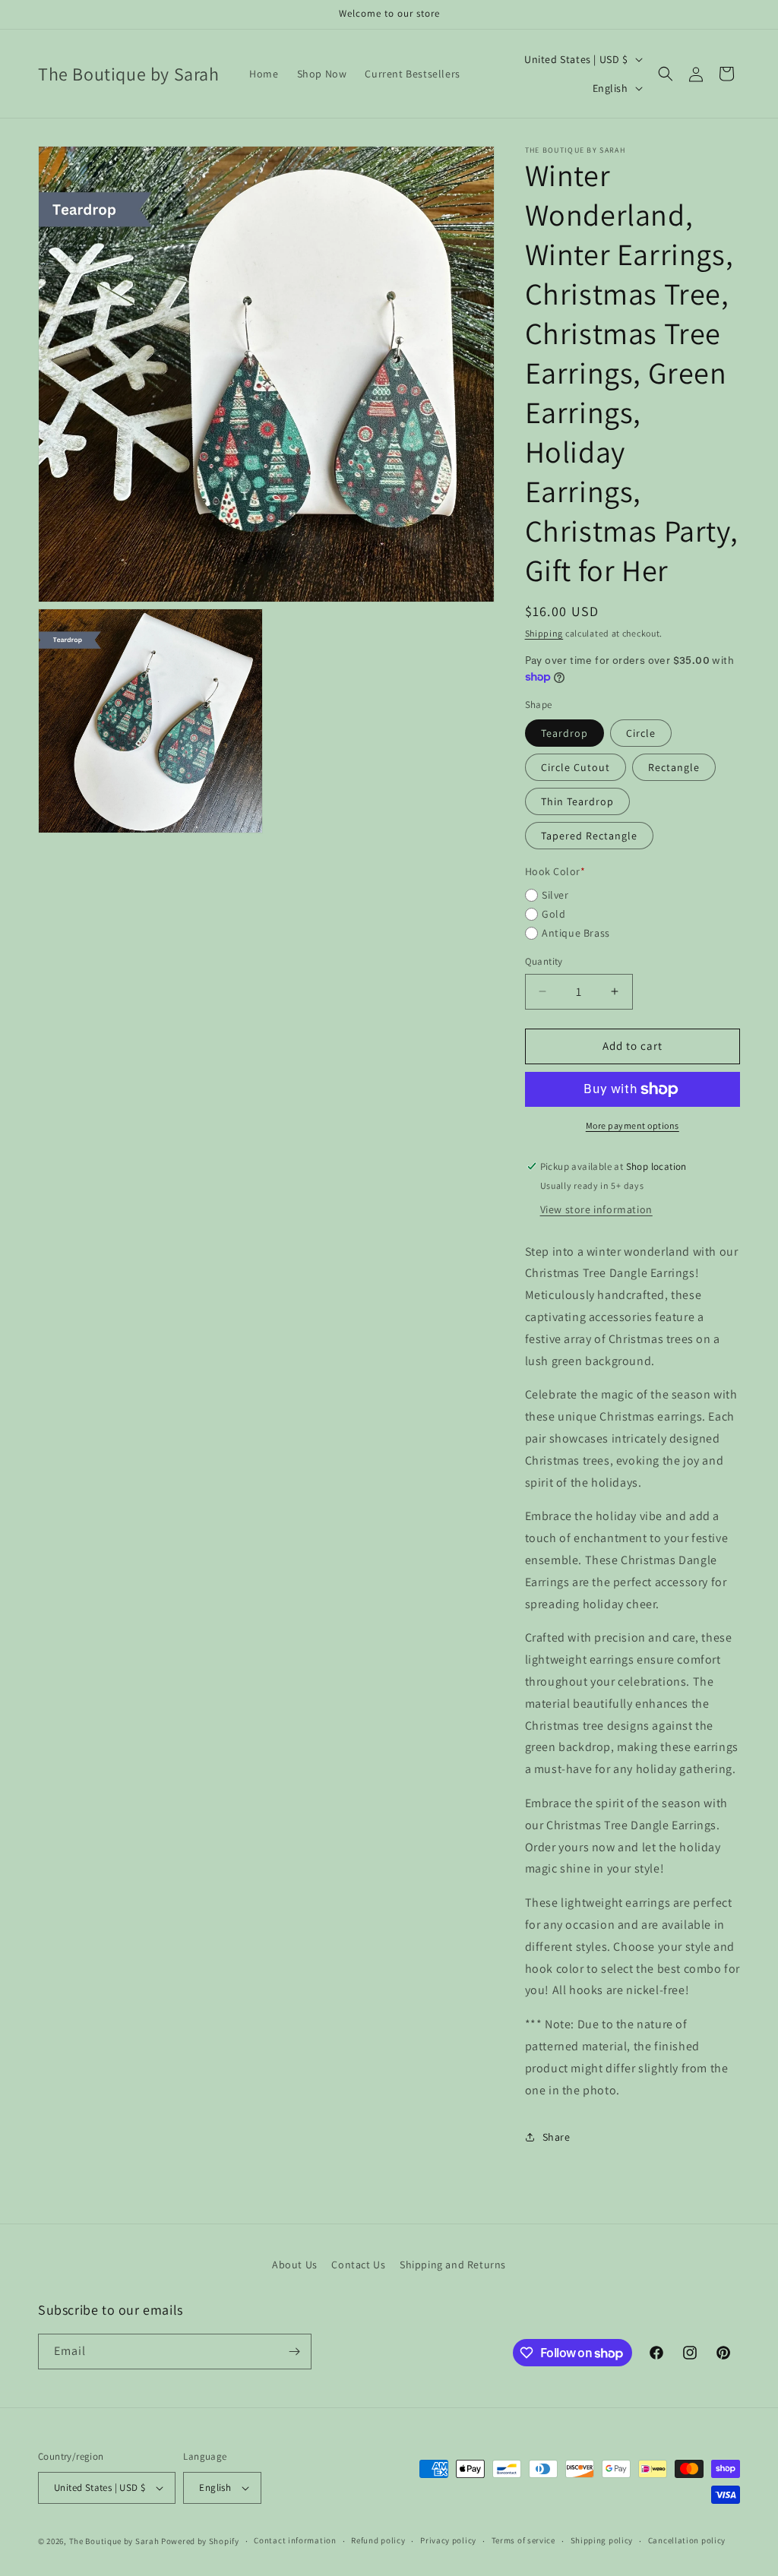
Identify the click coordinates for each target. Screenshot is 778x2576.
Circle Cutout (576, 767)
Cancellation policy (687, 2540)
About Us (295, 2265)
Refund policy (378, 2540)
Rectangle (674, 767)
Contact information (295, 2540)
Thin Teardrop (577, 801)
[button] (666, 74)
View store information (596, 1209)
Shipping (544, 633)
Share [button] (557, 2137)
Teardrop (565, 733)
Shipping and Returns (453, 2265)
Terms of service (523, 2540)
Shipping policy (602, 2540)
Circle (641, 733)
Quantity (544, 961)
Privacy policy (448, 2540)
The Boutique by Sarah (114, 2541)
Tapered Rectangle (589, 836)
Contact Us (358, 2265)
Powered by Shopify (200, 2541)
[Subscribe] (294, 2352)
